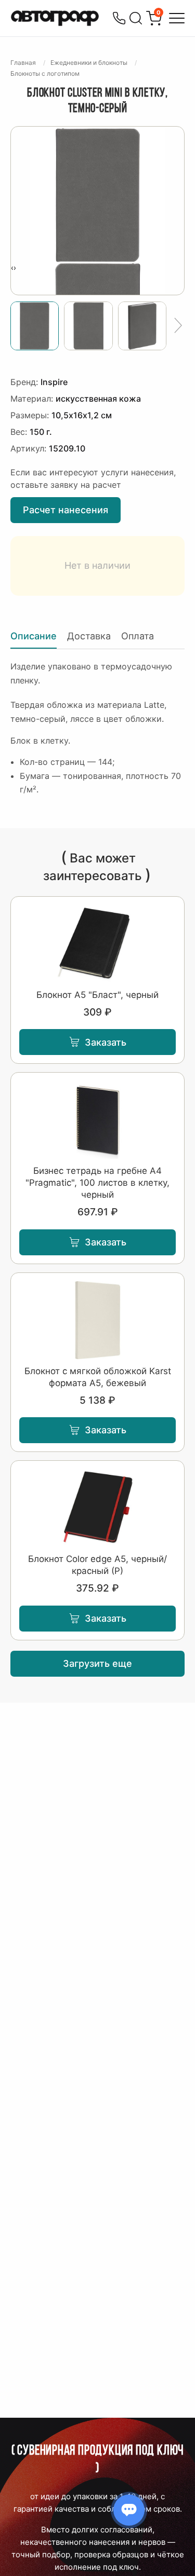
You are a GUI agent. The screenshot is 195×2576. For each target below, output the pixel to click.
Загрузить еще (97, 1663)
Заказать (106, 1042)
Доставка (89, 636)
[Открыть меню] (177, 18)
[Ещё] (178, 326)
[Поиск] (136, 18)
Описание (34, 636)
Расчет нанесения (66, 510)
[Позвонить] (119, 18)
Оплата (138, 636)
